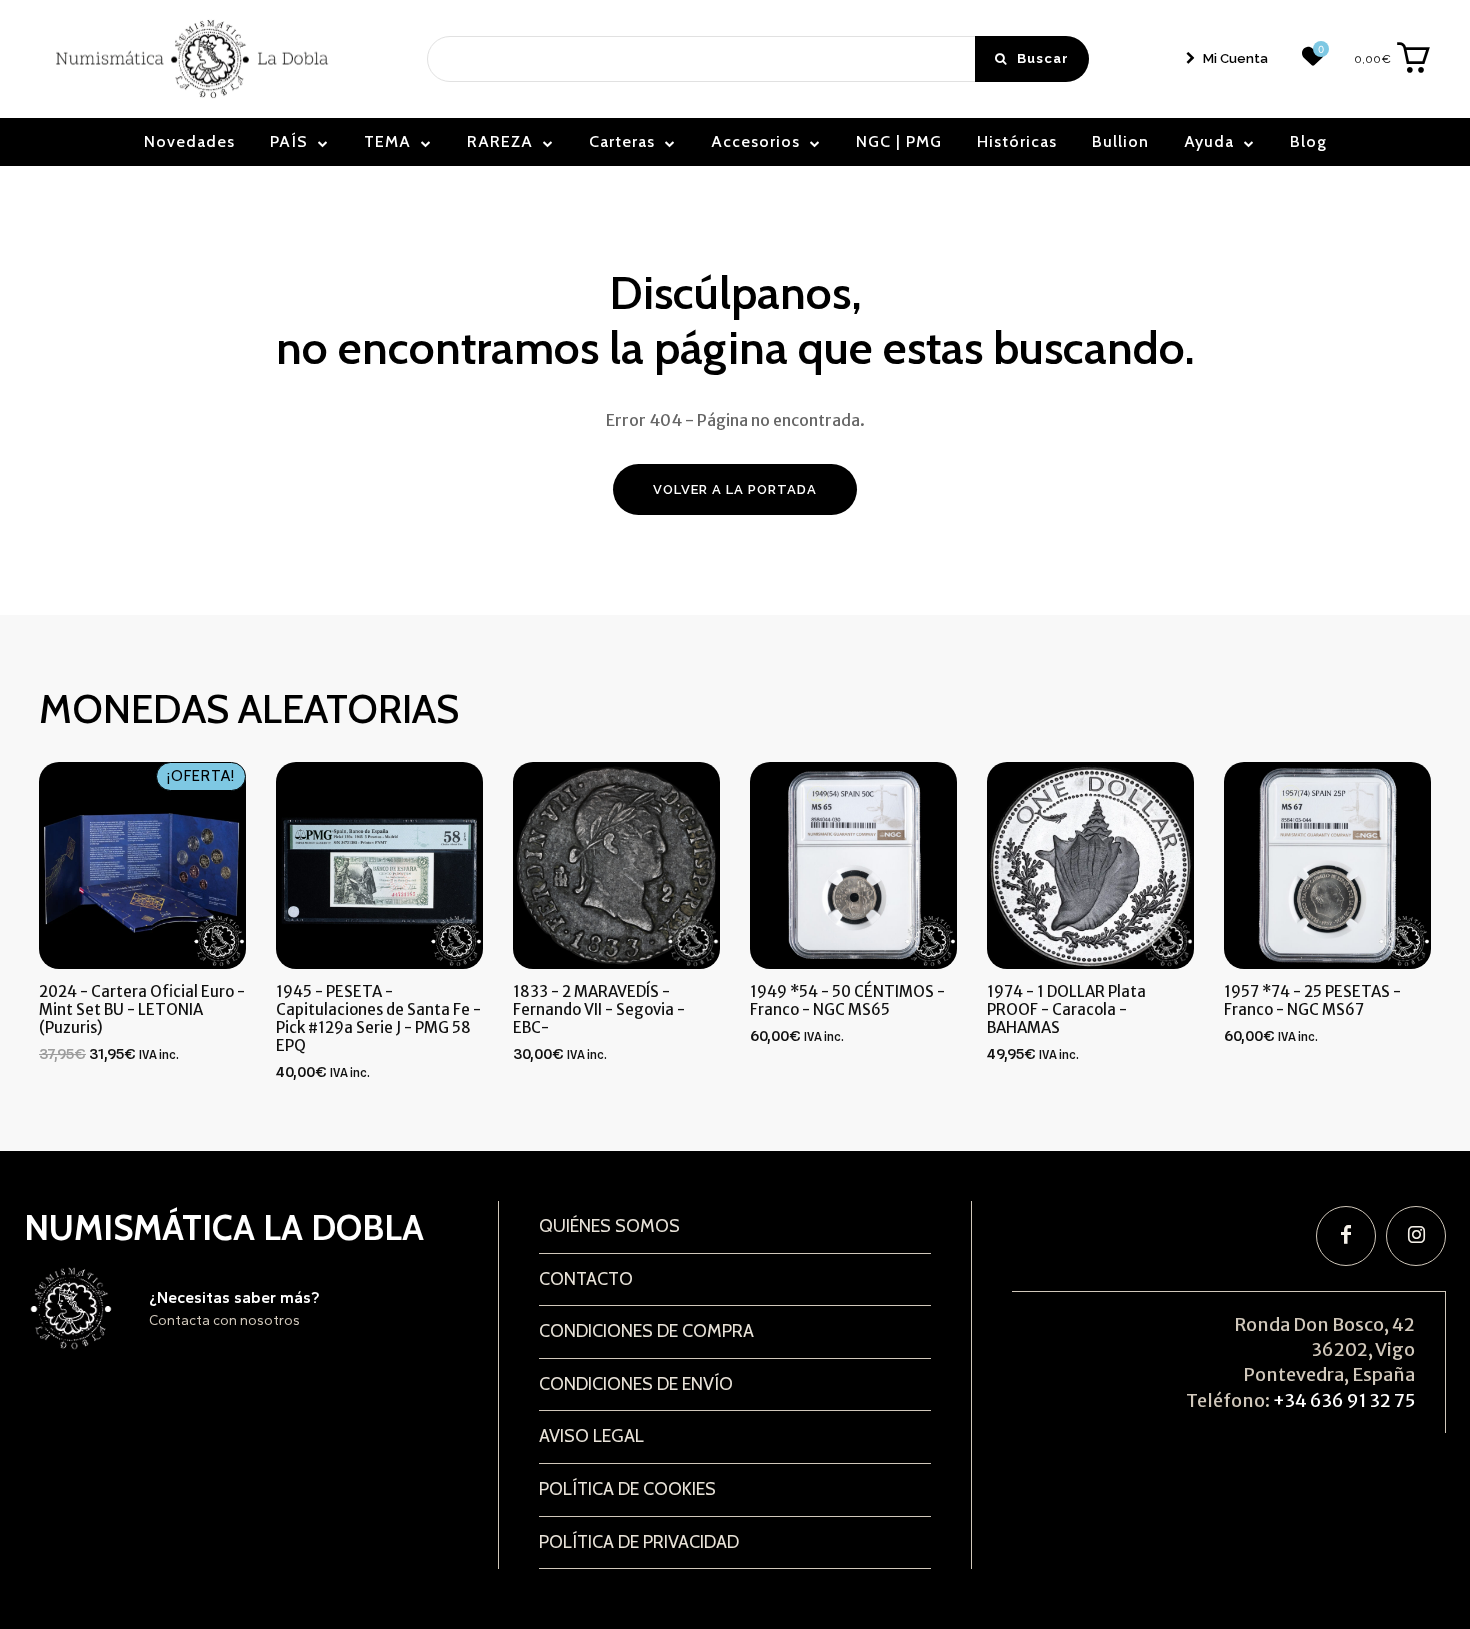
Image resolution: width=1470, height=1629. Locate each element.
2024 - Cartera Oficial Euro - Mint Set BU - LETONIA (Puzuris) (142, 1009)
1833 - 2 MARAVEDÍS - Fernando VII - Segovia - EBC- (599, 1009)
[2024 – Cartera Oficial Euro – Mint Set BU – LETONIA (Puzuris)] (142, 865)
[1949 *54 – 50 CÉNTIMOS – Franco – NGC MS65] (853, 865)
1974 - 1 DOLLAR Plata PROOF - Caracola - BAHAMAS (1066, 1009)
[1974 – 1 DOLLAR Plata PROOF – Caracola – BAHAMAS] (1090, 865)
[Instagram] (1416, 1236)
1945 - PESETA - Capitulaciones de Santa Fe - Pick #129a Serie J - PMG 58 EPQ (378, 1018)
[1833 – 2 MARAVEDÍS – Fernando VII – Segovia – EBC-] (616, 865)
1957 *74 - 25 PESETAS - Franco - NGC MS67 (1312, 1000)
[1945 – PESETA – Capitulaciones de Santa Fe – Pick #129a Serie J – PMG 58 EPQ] (379, 865)
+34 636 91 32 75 (1344, 1400)
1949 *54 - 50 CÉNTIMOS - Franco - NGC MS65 (847, 1000)
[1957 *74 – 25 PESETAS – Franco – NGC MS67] (1327, 865)
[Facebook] (1346, 1236)
